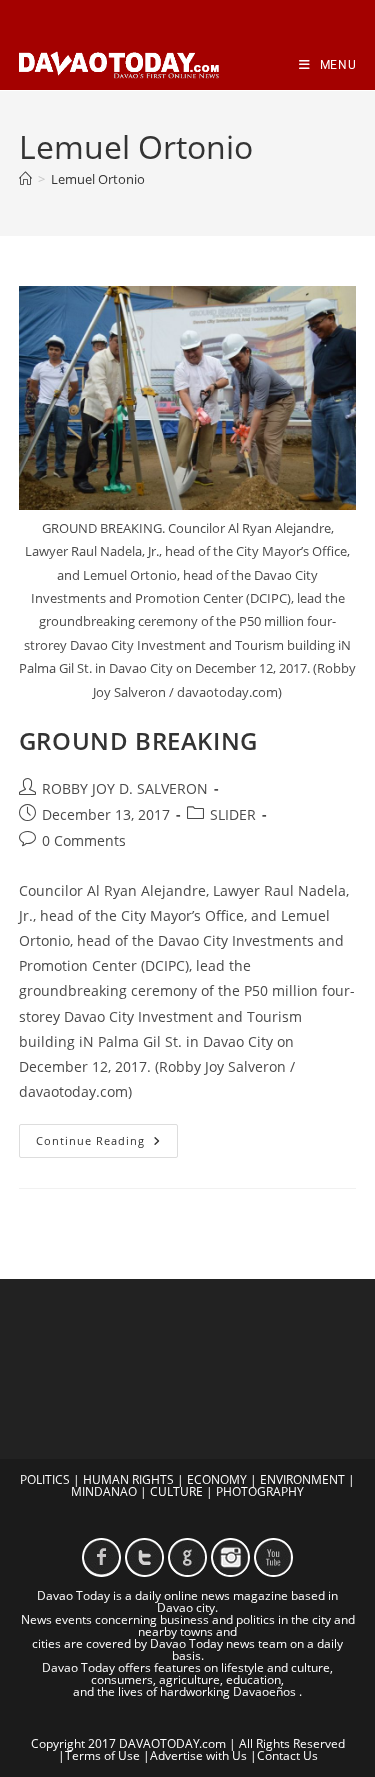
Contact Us (287, 1755)
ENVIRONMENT (302, 1479)
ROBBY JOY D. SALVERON (125, 788)
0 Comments (84, 840)
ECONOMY (217, 1479)
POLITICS (45, 1479)
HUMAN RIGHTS (128, 1479)
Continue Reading (107, 1144)
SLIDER (233, 814)
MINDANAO (104, 1491)
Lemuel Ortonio (98, 179)
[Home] (25, 179)
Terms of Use (102, 1755)
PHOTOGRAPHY (260, 1491)
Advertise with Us (198, 1755)
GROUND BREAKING (138, 740)
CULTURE (176, 1491)
